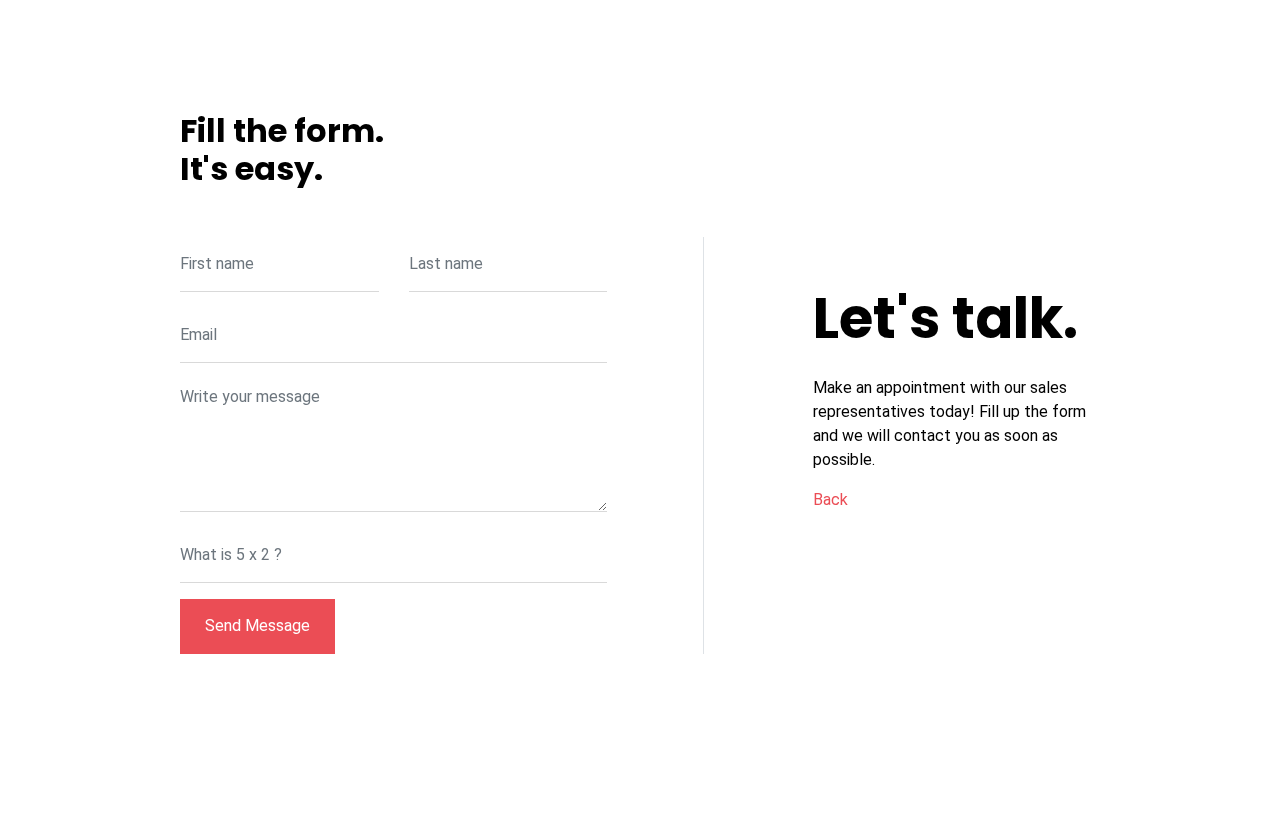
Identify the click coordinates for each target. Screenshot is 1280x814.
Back (830, 499)
